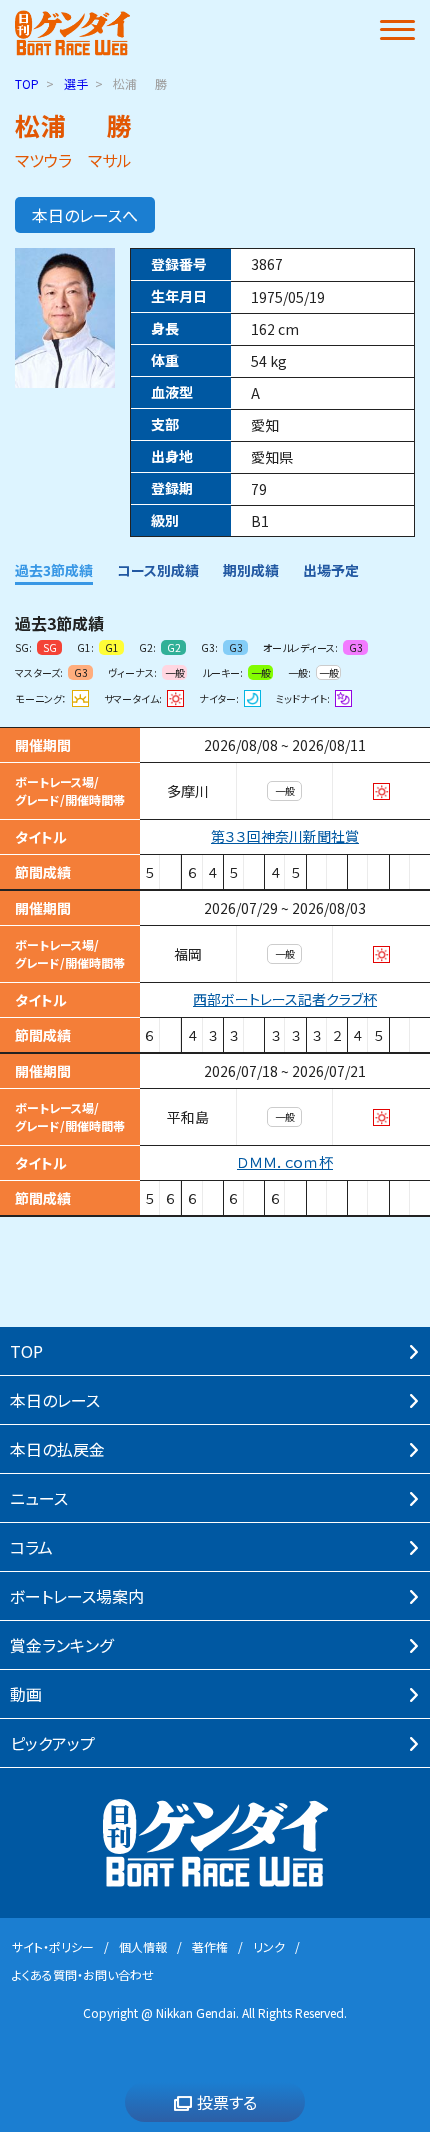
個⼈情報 (143, 1946)
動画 (26, 1694)
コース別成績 (158, 570)
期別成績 (251, 570)
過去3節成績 (54, 570)
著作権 (210, 1946)
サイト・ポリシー (53, 1946)
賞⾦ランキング (61, 1645)
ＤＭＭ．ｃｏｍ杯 (285, 1162)
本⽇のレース (55, 1400)
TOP (27, 83)
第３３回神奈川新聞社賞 (285, 836)
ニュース (39, 1498)
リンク (269, 1946)
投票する (227, 2102)
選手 (76, 83)
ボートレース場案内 (77, 1596)
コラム (31, 1547)
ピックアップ (52, 1743)
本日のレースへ (85, 215)
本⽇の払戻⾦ (57, 1449)
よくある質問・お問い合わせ (83, 1974)
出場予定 (331, 570)
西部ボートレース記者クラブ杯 (285, 999)
